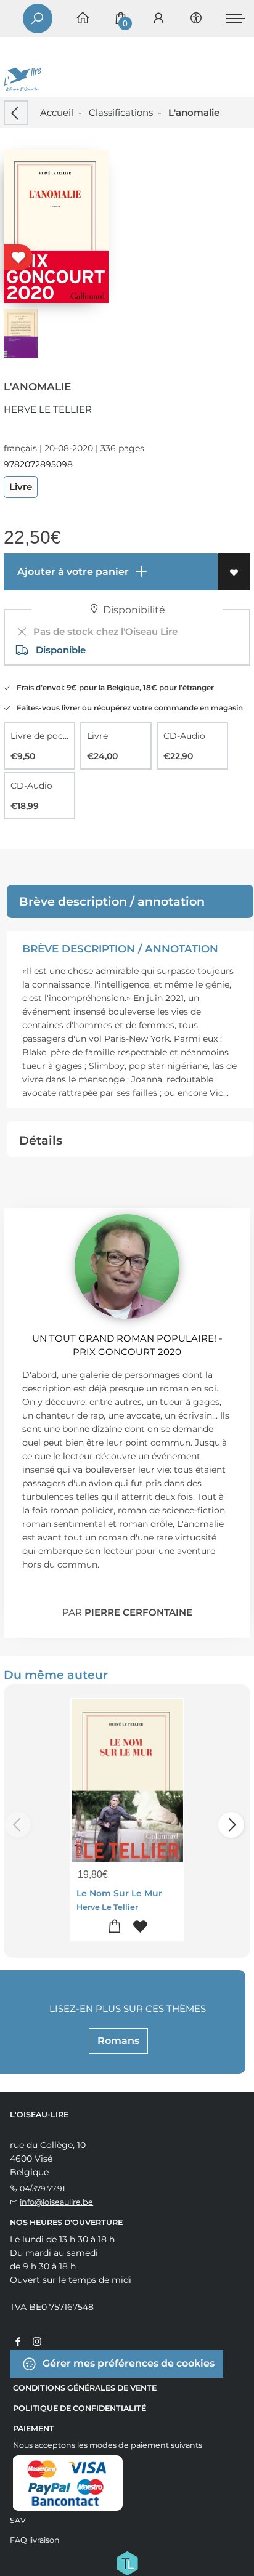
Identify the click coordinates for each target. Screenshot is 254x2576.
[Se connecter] (158, 19)
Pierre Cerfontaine (138, 1612)
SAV (18, 2520)
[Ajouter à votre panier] (114, 1927)
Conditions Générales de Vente (85, 2388)
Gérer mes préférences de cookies (127, 2363)
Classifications (121, 112)
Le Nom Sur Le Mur (119, 1893)
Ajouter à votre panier (72, 572)
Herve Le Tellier (48, 409)
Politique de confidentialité (80, 2408)
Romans (118, 2041)
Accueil (57, 112)
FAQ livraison (35, 2540)
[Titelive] (127, 2562)
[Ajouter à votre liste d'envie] (234, 572)
